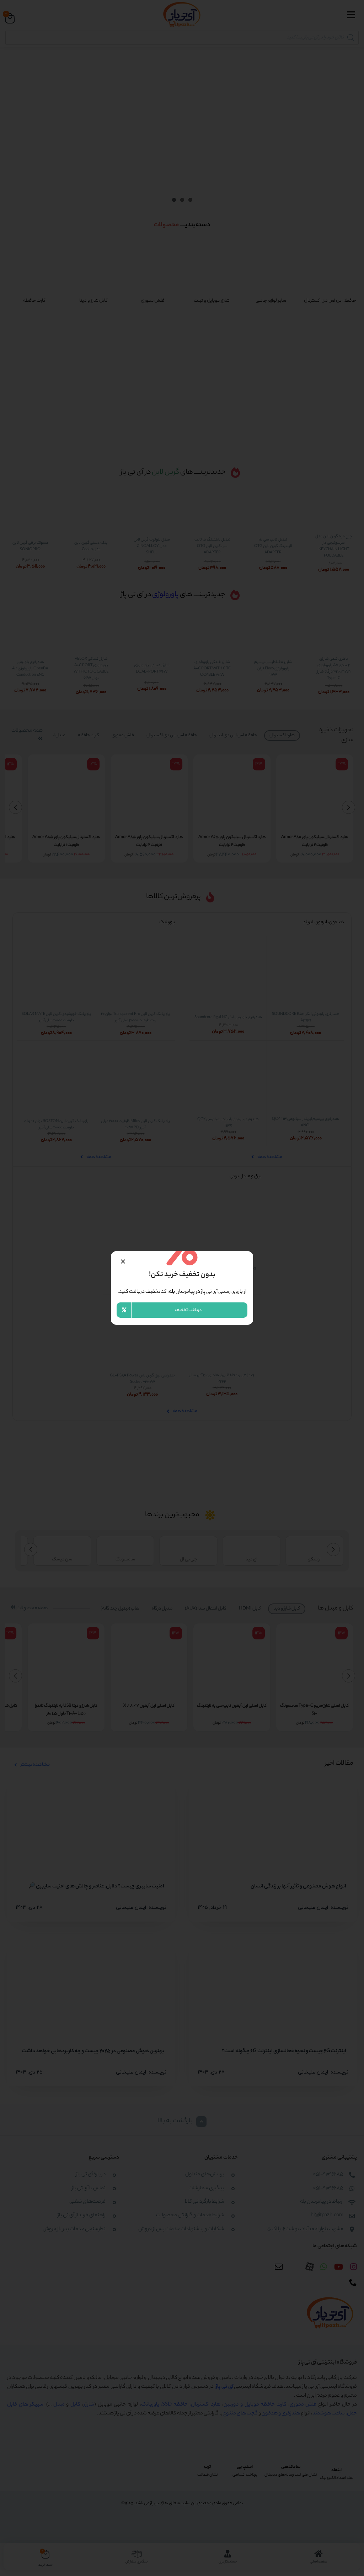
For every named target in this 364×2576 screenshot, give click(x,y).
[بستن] (123, 1261)
